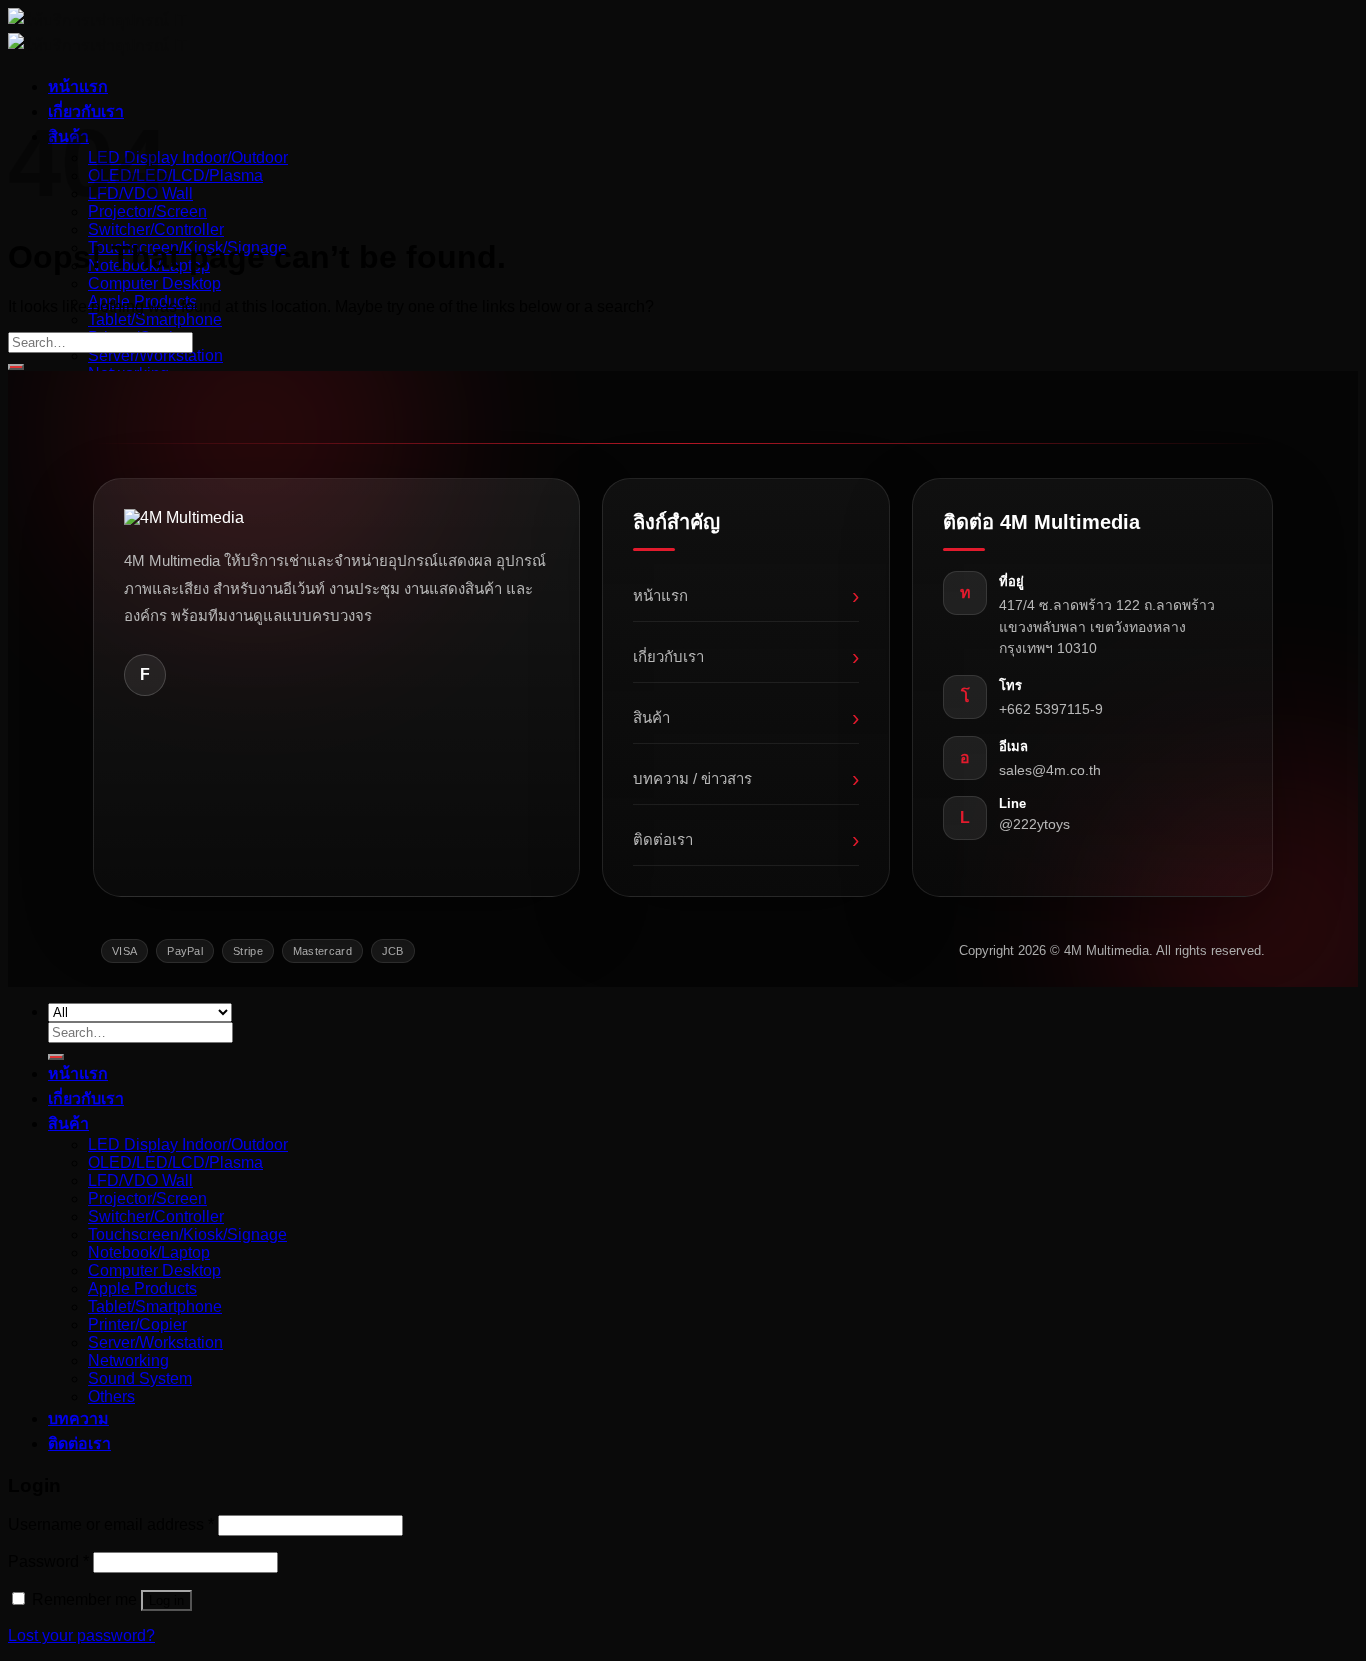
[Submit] (16, 367)
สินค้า (746, 717)
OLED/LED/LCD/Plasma (175, 175)
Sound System (140, 1378)
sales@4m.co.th (1050, 770)
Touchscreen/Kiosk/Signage (187, 1234)
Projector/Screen (147, 1198)
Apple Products (142, 1288)
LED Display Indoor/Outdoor (188, 157)
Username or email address (111, 1524)
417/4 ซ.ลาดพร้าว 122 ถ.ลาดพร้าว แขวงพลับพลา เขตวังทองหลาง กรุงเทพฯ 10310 (1107, 626)
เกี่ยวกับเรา (746, 656)
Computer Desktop (154, 283)
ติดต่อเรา (746, 839)
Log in (166, 1600)
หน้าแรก (78, 86)
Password (48, 1561)
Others (111, 1396)
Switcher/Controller (156, 229)
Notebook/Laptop (149, 1252)
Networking (128, 1360)
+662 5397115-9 (1051, 709)
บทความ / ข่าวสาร (746, 778)
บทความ (78, 1418)
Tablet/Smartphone (155, 319)
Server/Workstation (155, 355)
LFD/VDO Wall (140, 1180)
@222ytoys (1034, 824)
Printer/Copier (137, 1324)
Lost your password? (81, 1635)
